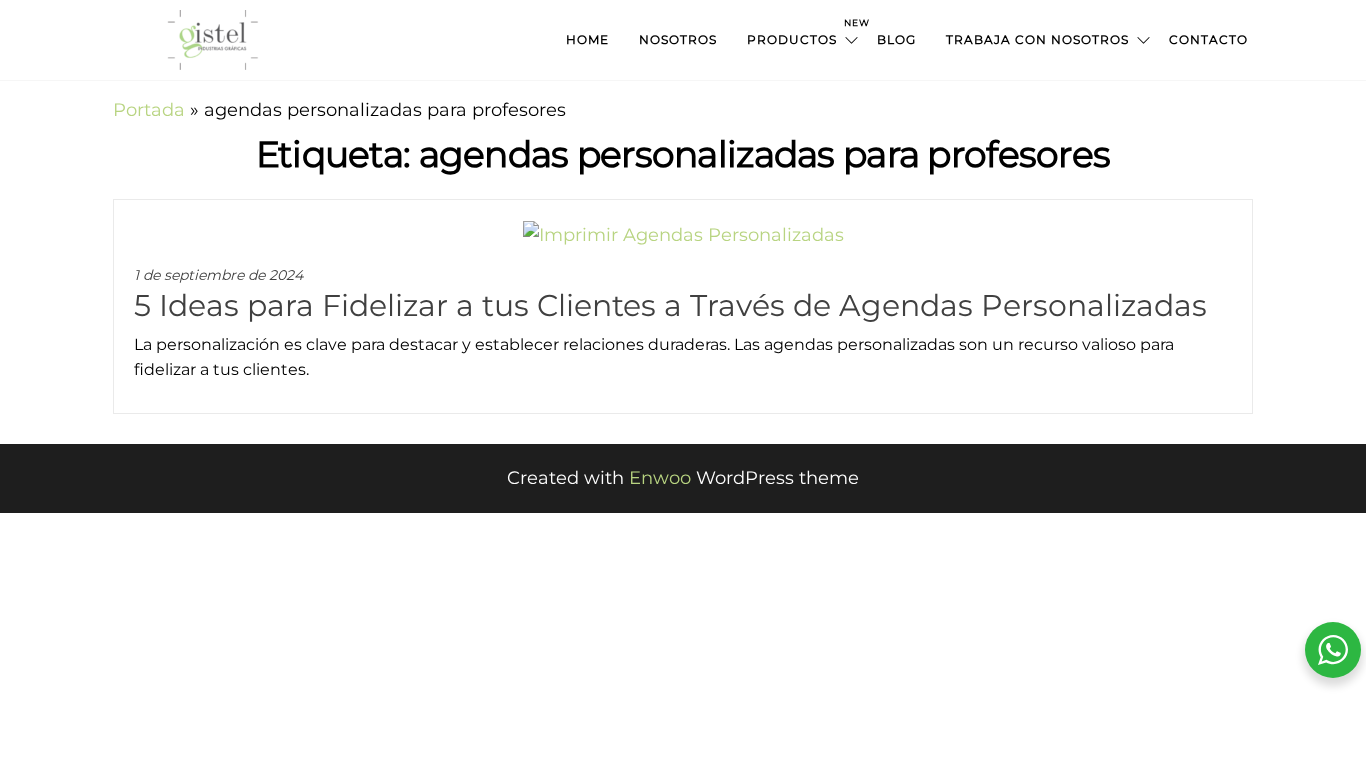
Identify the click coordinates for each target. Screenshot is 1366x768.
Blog (896, 39)
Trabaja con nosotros (1037, 39)
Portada (149, 110)
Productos (804, 32)
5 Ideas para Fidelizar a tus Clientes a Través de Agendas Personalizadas (670, 305)
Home (587, 39)
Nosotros (678, 39)
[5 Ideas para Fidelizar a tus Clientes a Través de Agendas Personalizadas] (683, 234)
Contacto (1208, 39)
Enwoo (660, 478)
